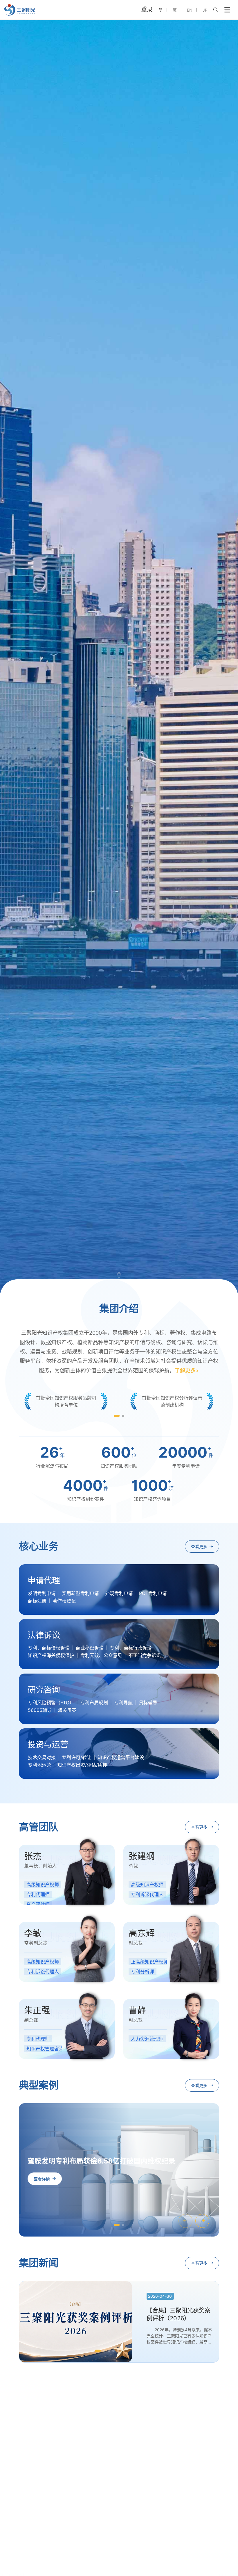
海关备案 (67, 1710)
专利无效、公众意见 (101, 1655)
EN (190, 10)
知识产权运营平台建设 (121, 1757)
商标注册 (37, 1601)
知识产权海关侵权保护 (51, 1655)
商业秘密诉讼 (90, 1648)
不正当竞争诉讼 (145, 1655)
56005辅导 (40, 1710)
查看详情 (42, 2179)
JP (205, 10)
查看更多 (199, 1546)
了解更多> (187, 1370)
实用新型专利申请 (80, 1593)
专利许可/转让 (77, 1757)
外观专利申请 (119, 1593)
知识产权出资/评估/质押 (82, 1765)
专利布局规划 (94, 1703)
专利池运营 (39, 1765)
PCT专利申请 (153, 1593)
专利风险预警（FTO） (51, 1703)
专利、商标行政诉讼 (131, 1648)
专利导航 (123, 1703)
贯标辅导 (148, 1703)
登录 (147, 10)
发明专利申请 (42, 1593)
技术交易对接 (42, 1757)
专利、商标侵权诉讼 (49, 1648)
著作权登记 (64, 1601)
